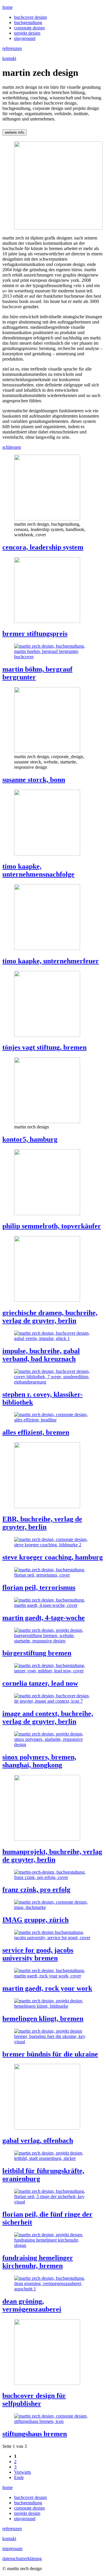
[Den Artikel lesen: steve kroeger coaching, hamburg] (53, 1545)
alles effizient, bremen (36, 1432)
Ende (19, 2477)
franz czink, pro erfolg (36, 1890)
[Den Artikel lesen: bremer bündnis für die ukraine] (53, 2042)
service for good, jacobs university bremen (38, 1954)
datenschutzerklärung (22, 2559)
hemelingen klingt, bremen (43, 2019)
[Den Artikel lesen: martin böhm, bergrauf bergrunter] (53, 657)
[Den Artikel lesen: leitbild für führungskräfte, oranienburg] (53, 2158)
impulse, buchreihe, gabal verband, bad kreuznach (41, 1355)
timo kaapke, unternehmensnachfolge (38, 870)
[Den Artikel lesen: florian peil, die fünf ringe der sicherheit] (53, 2202)
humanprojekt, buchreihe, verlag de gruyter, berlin (52, 1856)
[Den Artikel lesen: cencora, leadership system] (47, 519)
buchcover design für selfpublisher (34, 2400)
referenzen (12, 48)
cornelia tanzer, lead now (40, 1683)
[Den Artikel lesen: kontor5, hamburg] (47, 1122)
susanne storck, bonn (34, 780)
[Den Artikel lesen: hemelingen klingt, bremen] (53, 2006)
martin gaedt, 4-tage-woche (44, 1618)
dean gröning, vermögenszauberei (32, 2305)
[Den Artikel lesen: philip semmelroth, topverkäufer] (47, 1214)
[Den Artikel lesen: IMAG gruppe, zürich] (53, 1907)
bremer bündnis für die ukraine (50, 2054)
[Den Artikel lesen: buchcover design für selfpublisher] (47, 2383)
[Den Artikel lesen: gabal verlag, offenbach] (47, 2128)
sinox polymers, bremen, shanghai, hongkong (39, 1761)
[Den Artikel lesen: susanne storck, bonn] (47, 751)
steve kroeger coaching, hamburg (53, 1557)
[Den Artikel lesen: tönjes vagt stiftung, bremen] (47, 1035)
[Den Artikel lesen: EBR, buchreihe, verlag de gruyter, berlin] (47, 1506)
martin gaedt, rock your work (47, 1988)
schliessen (12, 447)
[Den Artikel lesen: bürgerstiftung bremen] (53, 1641)
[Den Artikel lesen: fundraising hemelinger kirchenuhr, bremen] (53, 2245)
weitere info (14, 132)
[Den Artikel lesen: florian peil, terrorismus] (53, 1575)
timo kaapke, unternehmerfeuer (51, 961)
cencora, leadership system (43, 547)
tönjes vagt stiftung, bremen (44, 1047)
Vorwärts (23, 2472)
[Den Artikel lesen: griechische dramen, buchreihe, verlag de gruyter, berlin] (47, 1300)
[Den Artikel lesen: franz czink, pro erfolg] (53, 1877)
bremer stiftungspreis (35, 634)
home (8, 7)
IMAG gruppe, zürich (35, 1920)
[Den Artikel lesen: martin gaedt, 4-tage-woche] (53, 1605)
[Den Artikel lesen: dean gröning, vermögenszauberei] (53, 2289)
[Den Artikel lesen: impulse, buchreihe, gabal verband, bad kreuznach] (53, 1338)
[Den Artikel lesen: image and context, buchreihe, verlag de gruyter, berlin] (53, 1701)
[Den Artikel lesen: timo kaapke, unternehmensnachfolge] (47, 854)
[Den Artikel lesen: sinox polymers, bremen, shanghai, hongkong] (53, 1745)
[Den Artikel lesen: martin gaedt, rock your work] (53, 1976)
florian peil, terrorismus (39, 1587)
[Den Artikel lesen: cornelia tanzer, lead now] (53, 1671)
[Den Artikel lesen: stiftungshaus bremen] (53, 2421)
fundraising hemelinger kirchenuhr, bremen (38, 2262)
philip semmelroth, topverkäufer (52, 1226)
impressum (12, 2549)
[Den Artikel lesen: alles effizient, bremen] (53, 1420)
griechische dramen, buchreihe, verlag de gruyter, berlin (50, 1317)
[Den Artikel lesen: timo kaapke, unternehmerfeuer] (47, 948)
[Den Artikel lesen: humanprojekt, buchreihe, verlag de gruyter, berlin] (47, 1839)
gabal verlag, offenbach (38, 2140)
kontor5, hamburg (30, 1139)
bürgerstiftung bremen (37, 1653)
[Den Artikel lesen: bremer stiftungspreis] (47, 621)
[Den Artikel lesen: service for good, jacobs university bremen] (53, 1938)
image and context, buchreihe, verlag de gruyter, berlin (48, 1717)
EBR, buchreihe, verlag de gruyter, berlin (42, 1523)
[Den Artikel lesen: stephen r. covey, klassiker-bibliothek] (53, 1382)
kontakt (9, 58)
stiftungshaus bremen (35, 2434)
